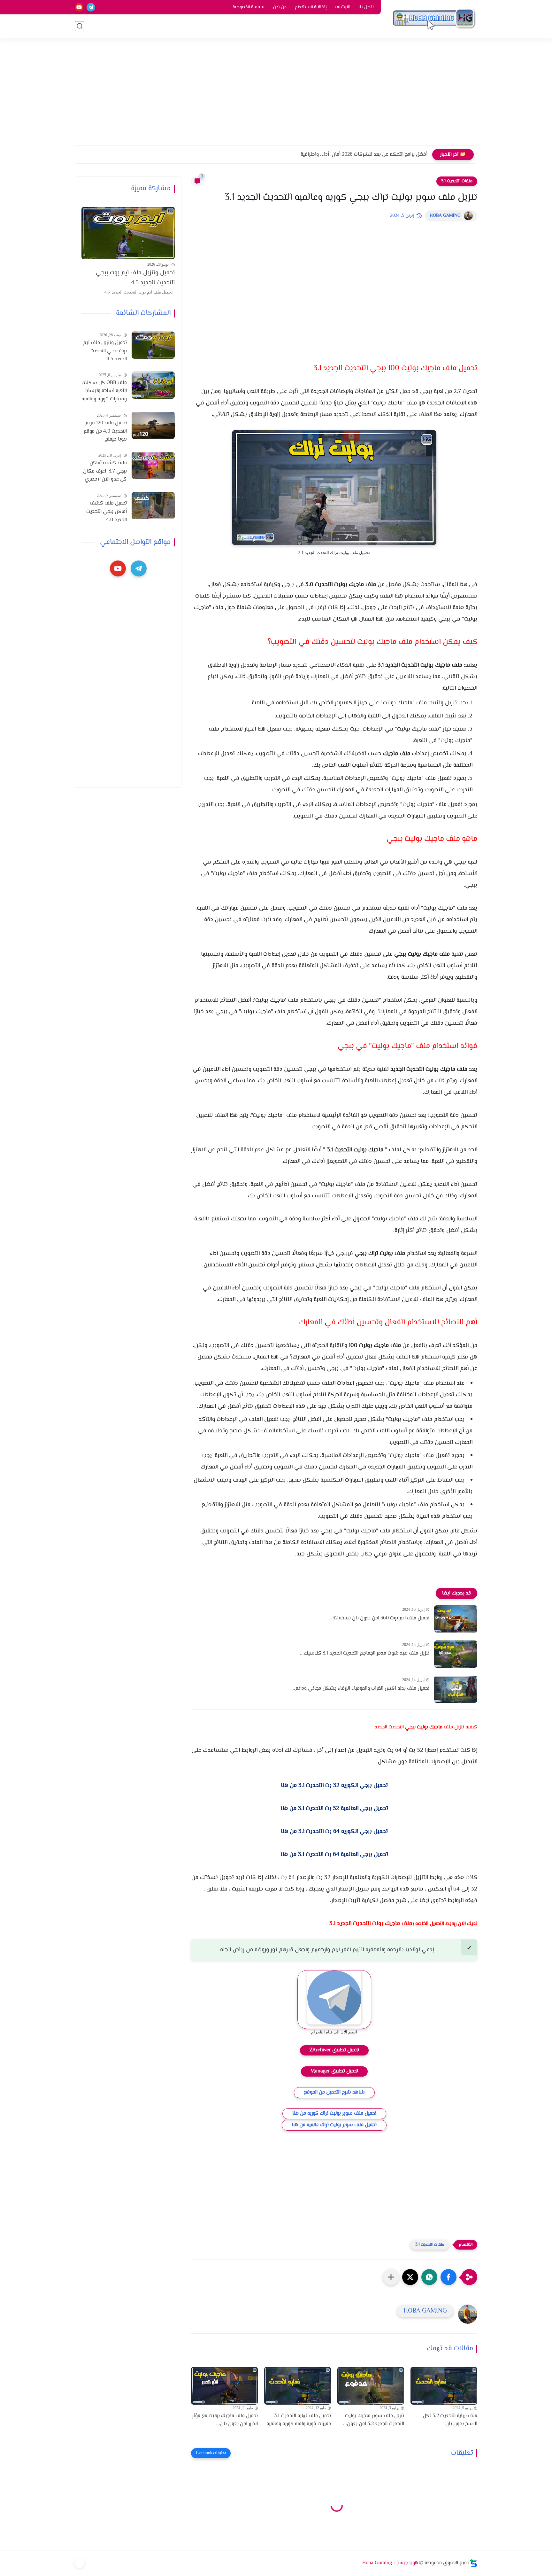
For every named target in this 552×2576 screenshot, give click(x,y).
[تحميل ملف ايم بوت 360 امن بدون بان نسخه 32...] (456, 1619)
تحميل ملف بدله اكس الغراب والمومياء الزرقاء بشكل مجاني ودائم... (360, 1689)
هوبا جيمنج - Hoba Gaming (390, 2563)
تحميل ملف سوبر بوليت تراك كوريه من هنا (334, 2114)
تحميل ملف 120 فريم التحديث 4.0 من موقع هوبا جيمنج (105, 431)
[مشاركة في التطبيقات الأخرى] (391, 2277)
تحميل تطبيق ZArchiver (334, 2050)
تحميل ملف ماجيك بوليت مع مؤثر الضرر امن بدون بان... (225, 2420)
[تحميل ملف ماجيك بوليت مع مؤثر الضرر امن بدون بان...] (224, 2386)
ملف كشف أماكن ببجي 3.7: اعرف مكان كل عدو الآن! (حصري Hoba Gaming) (105, 472)
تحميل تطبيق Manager (334, 2071)
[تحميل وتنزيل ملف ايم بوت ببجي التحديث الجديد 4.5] (128, 233)
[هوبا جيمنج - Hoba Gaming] (434, 19)
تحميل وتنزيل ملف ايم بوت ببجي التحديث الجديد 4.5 (135, 278)
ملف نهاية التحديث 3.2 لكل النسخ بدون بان (450, 2420)
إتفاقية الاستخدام (311, 7)
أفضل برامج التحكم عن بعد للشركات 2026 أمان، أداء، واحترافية (364, 155)
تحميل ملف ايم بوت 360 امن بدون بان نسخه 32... (379, 1618)
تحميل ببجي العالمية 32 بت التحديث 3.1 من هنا (334, 1809)
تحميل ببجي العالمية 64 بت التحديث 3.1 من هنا (334, 1855)
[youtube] (79, 7)
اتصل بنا (366, 7)
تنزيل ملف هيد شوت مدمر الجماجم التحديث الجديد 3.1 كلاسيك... (365, 1653)
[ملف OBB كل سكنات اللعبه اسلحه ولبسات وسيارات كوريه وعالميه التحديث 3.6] (153, 385)
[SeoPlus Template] (473, 2563)
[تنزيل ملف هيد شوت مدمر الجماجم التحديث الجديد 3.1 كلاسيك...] (456, 1654)
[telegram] (91, 7)
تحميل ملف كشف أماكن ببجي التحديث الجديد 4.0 (107, 512)
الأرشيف (342, 7)
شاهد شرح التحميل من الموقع (334, 2092)
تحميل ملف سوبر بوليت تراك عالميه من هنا (334, 2125)
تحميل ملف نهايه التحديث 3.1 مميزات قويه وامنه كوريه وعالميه (299, 2420)
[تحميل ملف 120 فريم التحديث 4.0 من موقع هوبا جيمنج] (153, 425)
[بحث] (80, 26)
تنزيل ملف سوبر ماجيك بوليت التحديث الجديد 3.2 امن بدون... (374, 2420)
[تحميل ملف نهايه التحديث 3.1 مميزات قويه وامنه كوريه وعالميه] (298, 2386)
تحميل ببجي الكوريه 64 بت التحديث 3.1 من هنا (334, 1832)
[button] (448, 2277)
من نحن (280, 7)
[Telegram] (80, 2563)
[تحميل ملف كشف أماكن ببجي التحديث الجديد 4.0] (153, 506)
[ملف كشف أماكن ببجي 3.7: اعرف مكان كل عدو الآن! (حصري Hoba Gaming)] (153, 465)
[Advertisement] (276, 96)
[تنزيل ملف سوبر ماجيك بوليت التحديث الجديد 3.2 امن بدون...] (371, 2386)
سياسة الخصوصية (249, 7)
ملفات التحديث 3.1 (457, 181)
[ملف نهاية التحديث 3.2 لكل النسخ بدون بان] (444, 2386)
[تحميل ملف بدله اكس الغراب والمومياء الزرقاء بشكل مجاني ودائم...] (456, 1689)
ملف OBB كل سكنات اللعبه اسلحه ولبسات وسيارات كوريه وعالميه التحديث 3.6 (104, 391)
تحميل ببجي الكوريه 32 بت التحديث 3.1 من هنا (334, 1786)
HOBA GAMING (445, 216)
